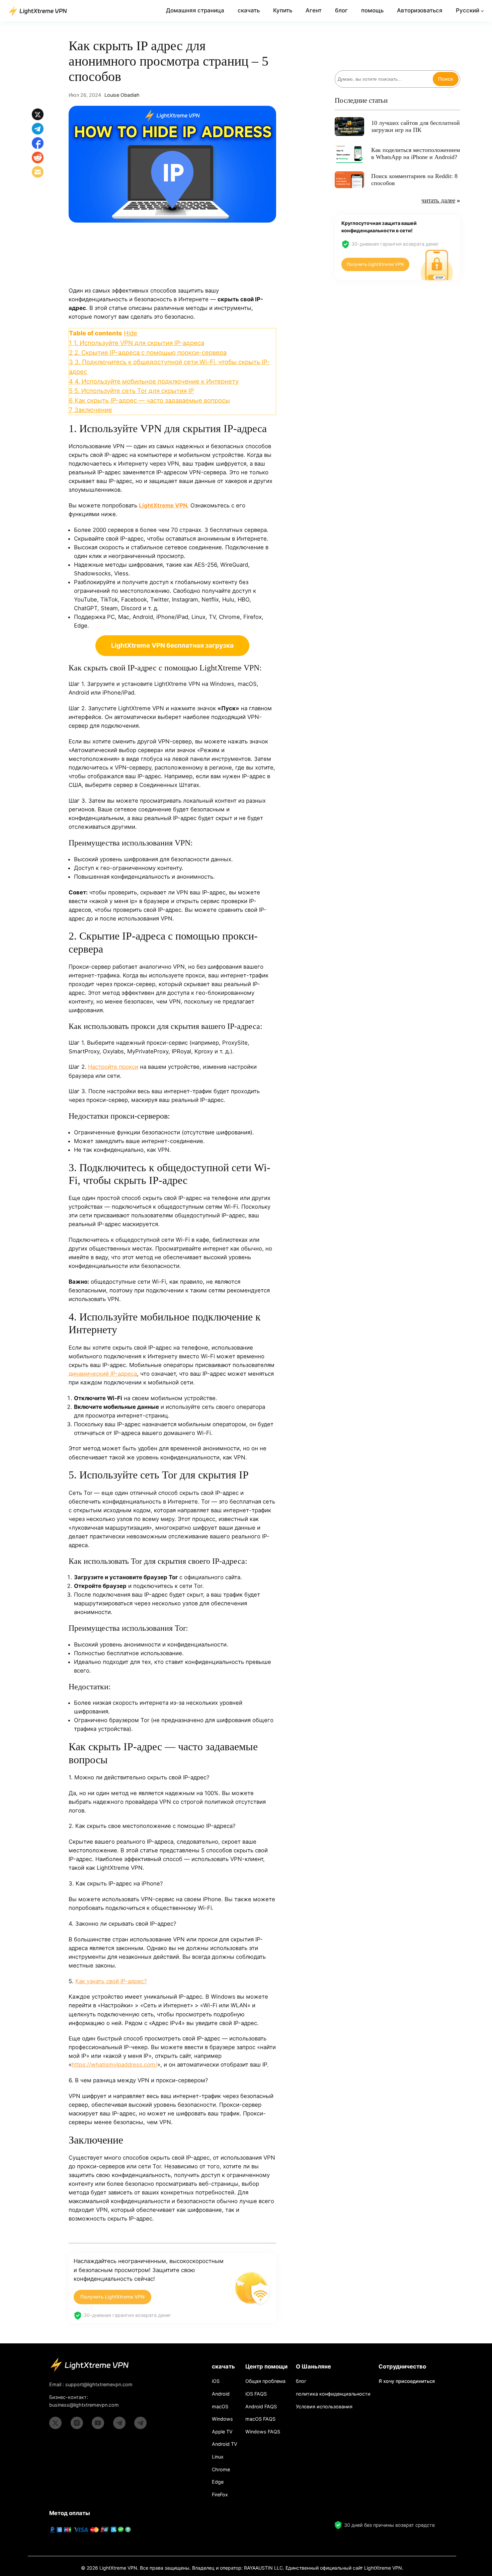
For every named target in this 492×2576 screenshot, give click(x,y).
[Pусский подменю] (482, 11)
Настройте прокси (113, 1067)
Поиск (446, 79)
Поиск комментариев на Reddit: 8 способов (414, 180)
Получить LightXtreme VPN (112, 2297)
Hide (131, 333)
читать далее (438, 200)
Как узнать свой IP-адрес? (111, 1981)
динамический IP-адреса (103, 1374)
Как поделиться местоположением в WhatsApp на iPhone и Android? (416, 154)
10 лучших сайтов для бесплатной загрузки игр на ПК (416, 127)
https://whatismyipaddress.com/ (114, 2065)
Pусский (468, 10)
